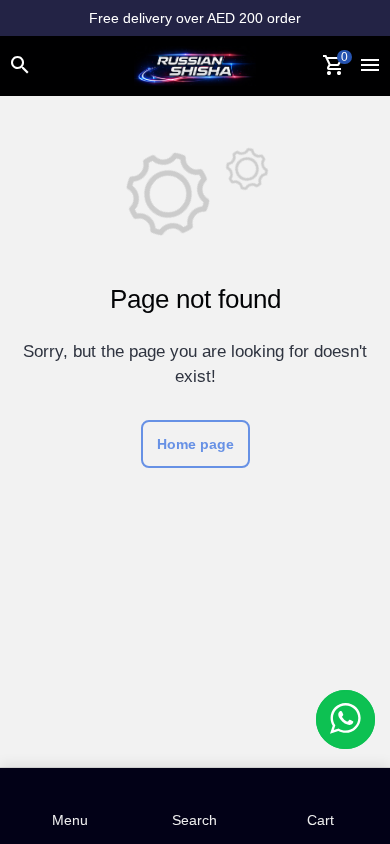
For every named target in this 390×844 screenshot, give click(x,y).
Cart (320, 804)
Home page (195, 444)
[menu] (370, 66)
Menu (70, 804)
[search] (20, 66)
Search (195, 804)
